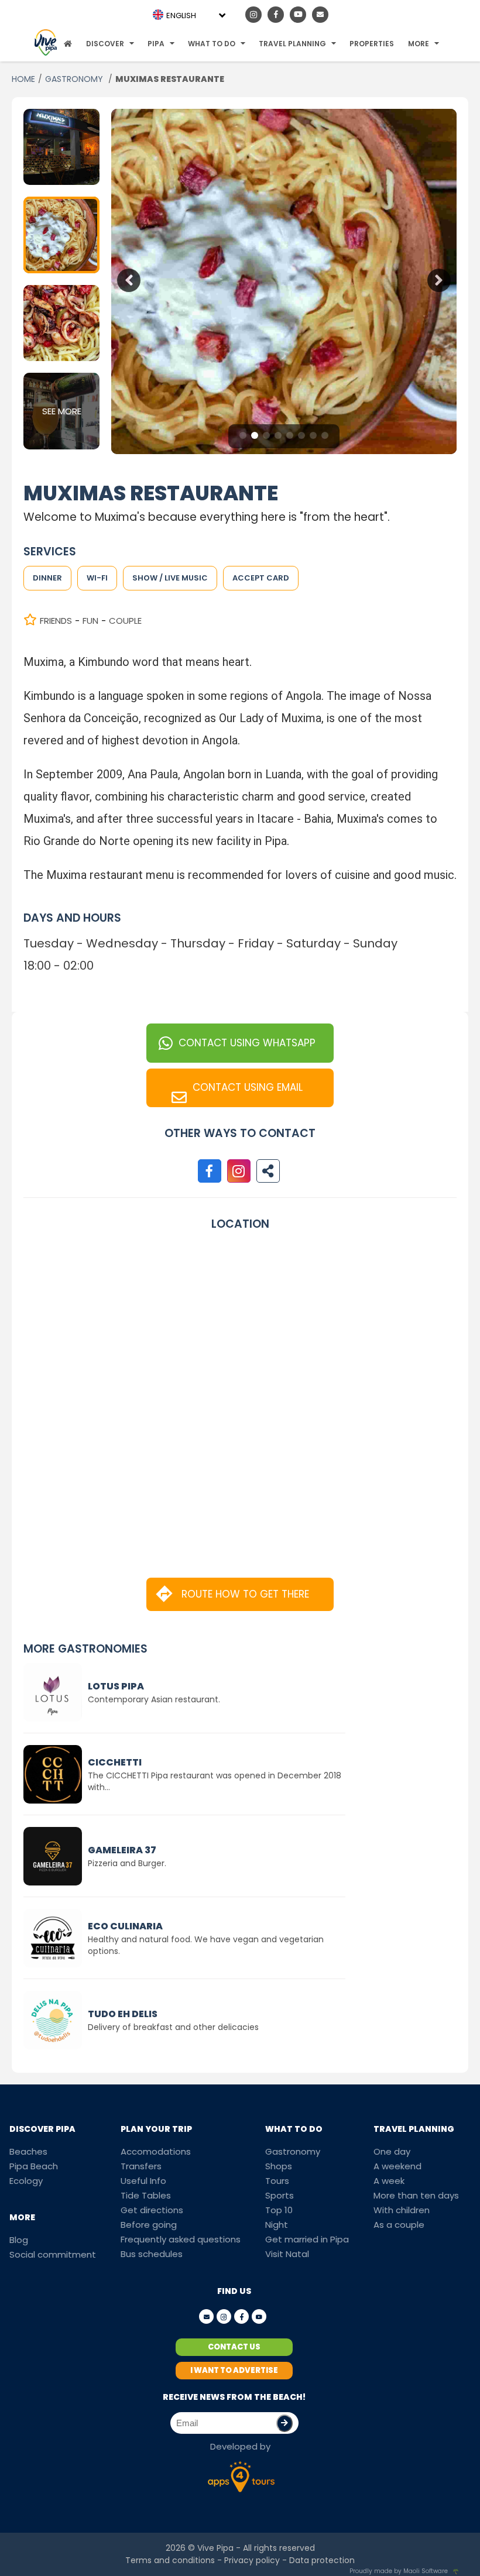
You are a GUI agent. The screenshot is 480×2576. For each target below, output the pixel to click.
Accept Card (261, 578)
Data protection (322, 2560)
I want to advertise (234, 2370)
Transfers (141, 2166)
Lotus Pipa (116, 1686)
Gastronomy (293, 2151)
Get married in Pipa (307, 2239)
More (419, 44)
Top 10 (279, 2210)
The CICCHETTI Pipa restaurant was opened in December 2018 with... (215, 1781)
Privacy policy (252, 2560)
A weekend (397, 2166)
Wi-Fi (97, 578)
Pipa (156, 44)
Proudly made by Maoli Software (399, 2571)
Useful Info (143, 2181)
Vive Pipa (215, 2548)
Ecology (26, 2181)
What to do (212, 44)
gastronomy (75, 79)
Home (23, 79)
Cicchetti (115, 1762)
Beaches (28, 2151)
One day (392, 2151)
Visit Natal (287, 2254)
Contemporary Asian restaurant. (154, 1699)
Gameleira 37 (122, 1850)
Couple (125, 621)
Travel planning (292, 44)
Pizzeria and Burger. (127, 1863)
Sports (280, 2195)
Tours (277, 2181)
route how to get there (245, 1594)
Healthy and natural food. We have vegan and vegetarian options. (206, 1945)
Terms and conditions (170, 2560)
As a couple (399, 2225)
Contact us (234, 2347)
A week (389, 2181)
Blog (19, 2240)
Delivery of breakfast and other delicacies (173, 2027)
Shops (279, 2166)
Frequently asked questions (181, 2239)
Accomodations (156, 2151)
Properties (372, 44)
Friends (56, 621)
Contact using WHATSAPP (247, 1043)
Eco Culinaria (125, 1926)
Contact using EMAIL (248, 1087)
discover (105, 44)
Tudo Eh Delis (123, 2014)
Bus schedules (152, 2254)
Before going (149, 2225)
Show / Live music (170, 578)
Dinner (47, 578)
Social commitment (53, 2254)
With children (402, 2210)
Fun (90, 621)
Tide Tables (146, 2195)
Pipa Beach (34, 2166)
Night (277, 2225)
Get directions (152, 2210)
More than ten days (416, 2195)
